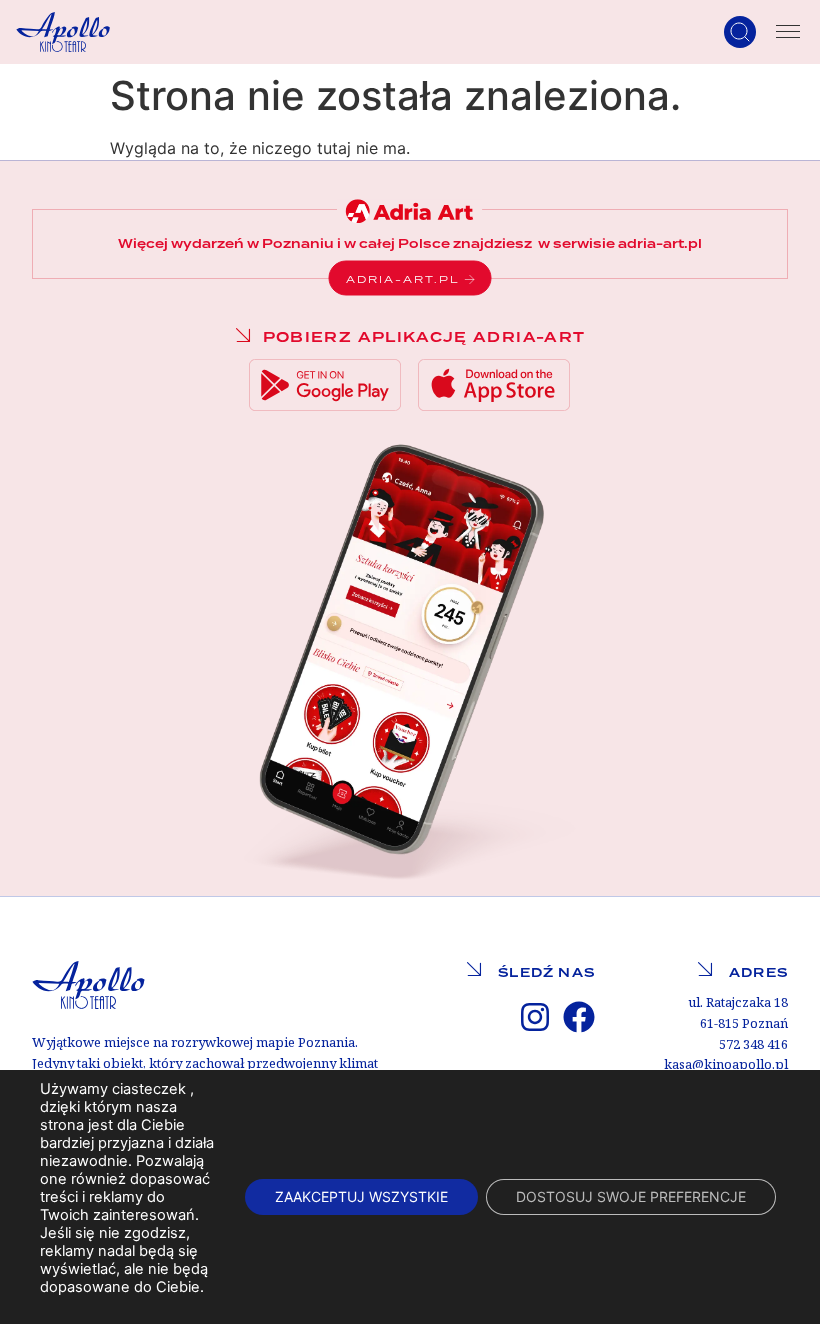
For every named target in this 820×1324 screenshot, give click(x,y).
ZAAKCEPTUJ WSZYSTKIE (361, 1196)
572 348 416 (753, 1044)
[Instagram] (535, 1017)
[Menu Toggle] (788, 32)
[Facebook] (579, 1017)
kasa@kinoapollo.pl (726, 1064)
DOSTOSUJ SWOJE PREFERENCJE (631, 1196)
